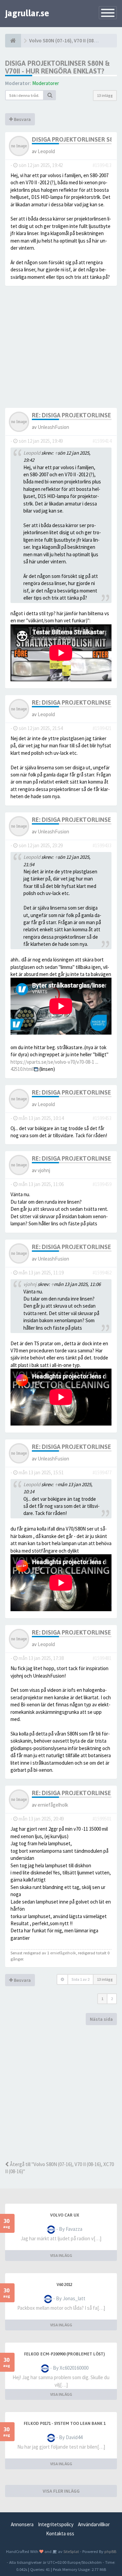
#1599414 (102, 441)
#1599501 (102, 1819)
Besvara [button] (22, 119)
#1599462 (102, 1273)
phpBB (110, 2551)
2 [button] (112, 1999)
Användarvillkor (94, 2524)
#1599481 (102, 1658)
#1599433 (102, 845)
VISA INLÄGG (61, 2255)
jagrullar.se (27, 13)
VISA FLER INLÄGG (61, 2491)
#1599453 (102, 1118)
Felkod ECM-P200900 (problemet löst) (64, 2354)
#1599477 (102, 1472)
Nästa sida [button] (101, 2019)
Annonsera (22, 2524)
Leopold (46, 151)
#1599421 (102, 728)
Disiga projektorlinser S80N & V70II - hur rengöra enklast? (57, 67)
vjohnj (44, 1170)
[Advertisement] (61, 2093)
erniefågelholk (53, 1805)
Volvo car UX (65, 2215)
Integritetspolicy (56, 2524)
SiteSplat (71, 2551)
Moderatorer (46, 83)
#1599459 (102, 1184)
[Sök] (50, 95)
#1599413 (102, 165)
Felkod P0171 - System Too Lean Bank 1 (65, 2424)
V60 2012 (64, 2285)
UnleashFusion (53, 427)
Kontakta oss (60, 2533)
